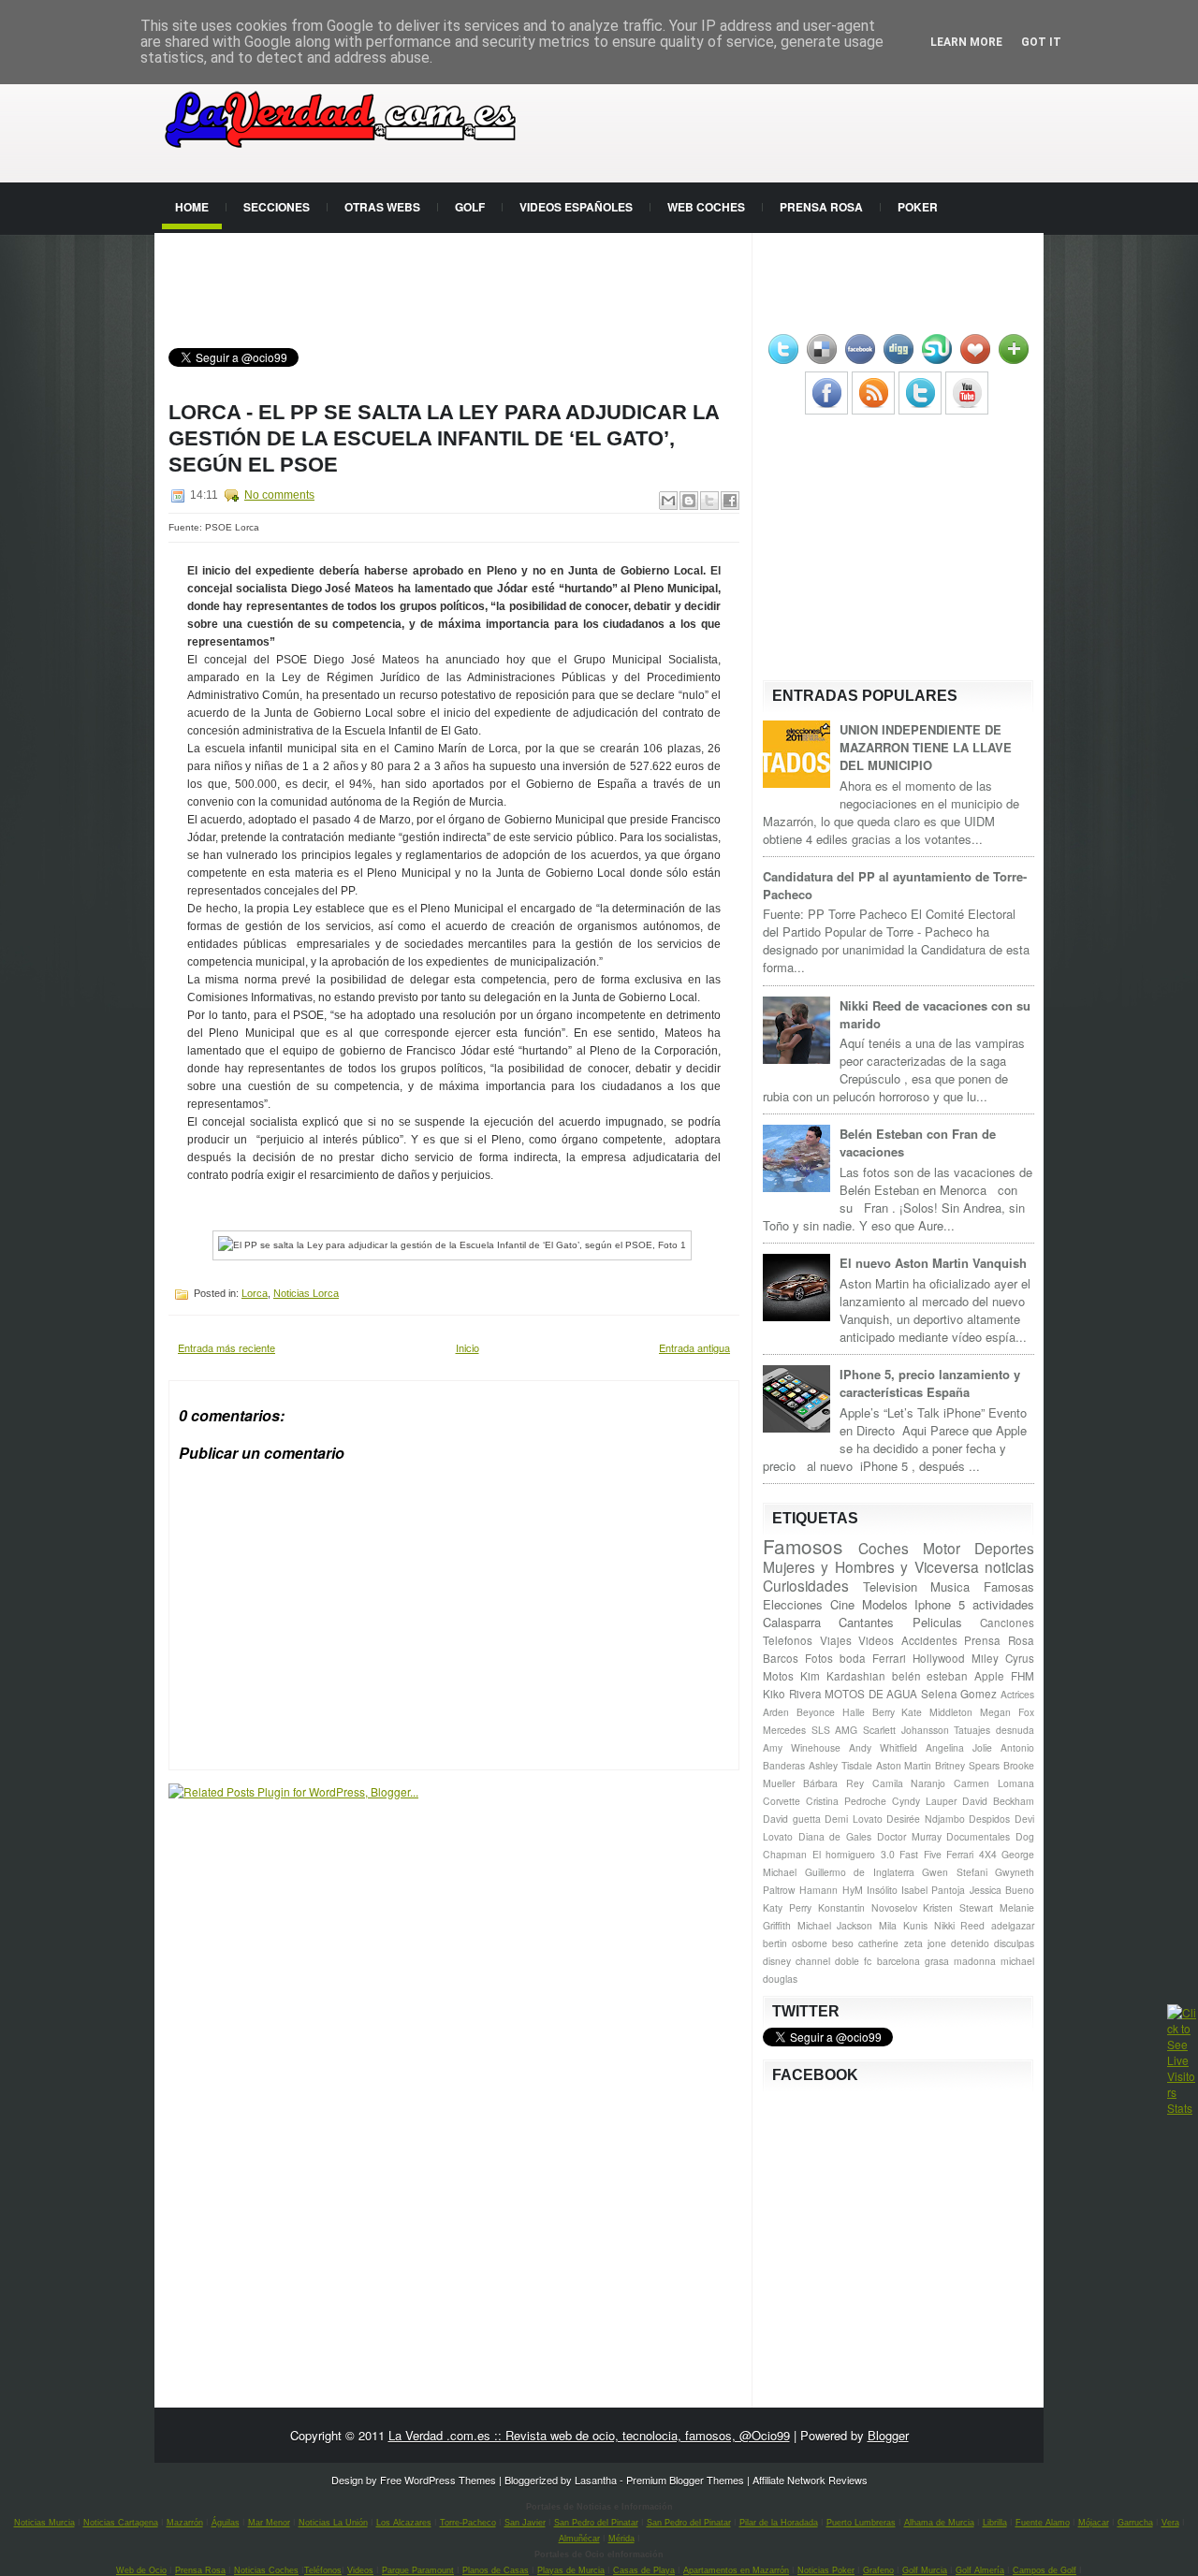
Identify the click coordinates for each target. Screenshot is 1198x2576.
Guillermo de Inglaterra (860, 1872)
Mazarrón (185, 2523)
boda (853, 1658)
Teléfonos (323, 2570)
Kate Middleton (937, 1712)
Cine (842, 1604)
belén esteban (930, 1676)
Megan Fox (1007, 1712)
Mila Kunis (903, 1925)
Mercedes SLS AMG (810, 1730)
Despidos (989, 1819)
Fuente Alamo (1043, 2523)
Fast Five (920, 1854)
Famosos (803, 1546)
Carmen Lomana (994, 1783)
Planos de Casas (496, 2570)
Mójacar (1094, 2523)
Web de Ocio (141, 2570)
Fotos (819, 1658)
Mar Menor (269, 2523)
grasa (937, 1961)
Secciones (277, 207)
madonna (975, 1961)
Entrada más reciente (226, 1347)
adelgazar (1013, 1925)
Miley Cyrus (1003, 1658)
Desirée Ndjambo (926, 1819)
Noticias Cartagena (121, 2523)
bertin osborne (795, 1943)
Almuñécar (579, 2539)
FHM (1023, 1676)
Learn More (966, 42)
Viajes (836, 1640)
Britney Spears (967, 1765)
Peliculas (937, 1622)
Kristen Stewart (958, 1907)
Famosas (1009, 1586)
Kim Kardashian (843, 1676)
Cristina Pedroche (846, 1801)
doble (847, 1961)
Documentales (978, 1836)
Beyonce (816, 1712)
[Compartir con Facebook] (730, 501)
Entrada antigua (694, 1347)
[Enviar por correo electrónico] (668, 501)
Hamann (818, 1890)
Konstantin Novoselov (868, 1907)
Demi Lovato (854, 1819)
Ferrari (889, 1658)
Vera (1170, 2523)
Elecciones (793, 1604)
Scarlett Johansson (906, 1730)
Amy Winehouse (802, 1747)
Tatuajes (972, 1730)
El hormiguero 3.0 (854, 1854)
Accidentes (929, 1640)
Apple (989, 1676)
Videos (876, 1640)
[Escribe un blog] (689, 501)
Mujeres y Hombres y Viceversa (871, 1566)
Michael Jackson (835, 1925)
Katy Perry (787, 1907)
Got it (1041, 42)
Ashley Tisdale (840, 1765)
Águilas (226, 2523)
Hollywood (939, 1658)
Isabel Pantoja (933, 1890)
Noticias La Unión (333, 2523)
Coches (884, 1548)
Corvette (782, 1801)
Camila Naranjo (909, 1783)
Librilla (995, 2523)
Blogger (888, 2435)
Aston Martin (904, 1765)
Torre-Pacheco (468, 2523)
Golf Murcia (925, 2570)
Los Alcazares (404, 2523)
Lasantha (596, 2480)
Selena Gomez (959, 1694)
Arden (776, 1712)
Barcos (781, 1658)
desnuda (1015, 1730)
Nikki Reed (960, 1925)
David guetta (792, 1819)
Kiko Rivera (792, 1694)
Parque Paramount (418, 2570)
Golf (470, 207)
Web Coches (706, 207)
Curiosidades (806, 1585)
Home (192, 207)
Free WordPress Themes (438, 2480)
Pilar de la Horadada (779, 2523)
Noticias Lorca (306, 1293)
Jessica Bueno (1002, 1890)
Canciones (1007, 1623)
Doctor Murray (909, 1836)
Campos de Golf (1045, 2570)
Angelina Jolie (959, 1747)
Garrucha (1135, 2523)
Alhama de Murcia (939, 2523)
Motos (778, 1676)
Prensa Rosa (821, 207)
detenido (970, 1943)
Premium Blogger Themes (685, 2480)
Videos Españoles (576, 207)
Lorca (255, 1293)
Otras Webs (382, 207)
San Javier (525, 2523)
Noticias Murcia (44, 2523)
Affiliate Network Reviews (810, 2480)
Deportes (1004, 1548)
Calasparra (792, 1622)
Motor (942, 1548)
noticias (1009, 1566)
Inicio (468, 1347)
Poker (918, 207)
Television (890, 1586)
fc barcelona (891, 1961)
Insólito (882, 1890)
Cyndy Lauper (924, 1801)
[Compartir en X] (709, 501)
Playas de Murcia (571, 2570)
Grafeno (878, 2570)
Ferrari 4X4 (972, 1854)
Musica (950, 1586)
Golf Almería (980, 2570)
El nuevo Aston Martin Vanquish (933, 1263)
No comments (279, 495)
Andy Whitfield (883, 1747)
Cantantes (866, 1622)
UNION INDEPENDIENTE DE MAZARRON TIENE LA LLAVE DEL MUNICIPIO (926, 747)
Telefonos (788, 1640)
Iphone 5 (940, 1604)
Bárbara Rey (833, 1783)
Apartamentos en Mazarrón (736, 2570)
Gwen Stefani (955, 1872)
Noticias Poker (826, 2570)
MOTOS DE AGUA (871, 1694)
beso (843, 1943)
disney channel (796, 1961)
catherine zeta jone (902, 1943)
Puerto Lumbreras (861, 2523)
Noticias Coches (266, 2570)
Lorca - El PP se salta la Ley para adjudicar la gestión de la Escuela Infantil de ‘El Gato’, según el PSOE (444, 438)
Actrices (1017, 1694)
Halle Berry (869, 1712)
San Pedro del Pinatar (596, 2523)
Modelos (885, 1604)
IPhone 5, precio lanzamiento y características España (930, 1383)
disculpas (1014, 1943)
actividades (1003, 1604)
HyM (853, 1890)
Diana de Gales (835, 1836)
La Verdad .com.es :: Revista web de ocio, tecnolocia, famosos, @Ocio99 (589, 2435)
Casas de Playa (644, 2570)
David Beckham (998, 1801)
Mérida (621, 2539)
